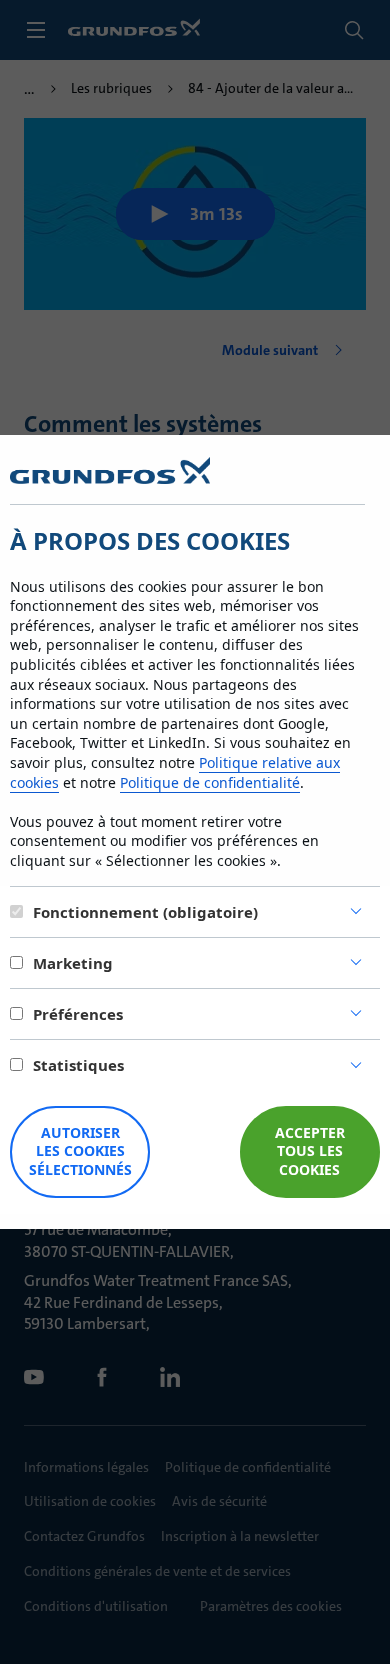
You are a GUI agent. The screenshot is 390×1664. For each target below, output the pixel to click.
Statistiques (78, 1065)
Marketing (73, 963)
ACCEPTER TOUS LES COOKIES (310, 1151)
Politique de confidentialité (210, 782)
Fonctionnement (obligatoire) (145, 912)
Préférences (78, 1014)
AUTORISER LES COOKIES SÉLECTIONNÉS (80, 1151)
